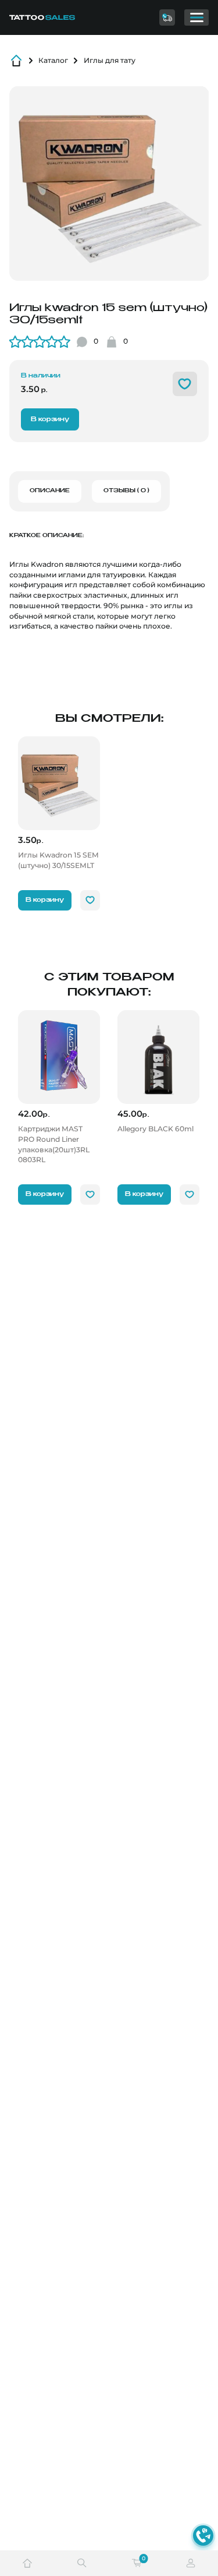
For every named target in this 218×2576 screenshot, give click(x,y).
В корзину (50, 419)
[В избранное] (185, 384)
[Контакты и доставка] (167, 17)
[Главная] (51, 17)
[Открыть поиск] (82, 2563)
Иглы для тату (110, 60)
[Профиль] (191, 2563)
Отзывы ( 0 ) (126, 491)
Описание (50, 491)
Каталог (53, 60)
